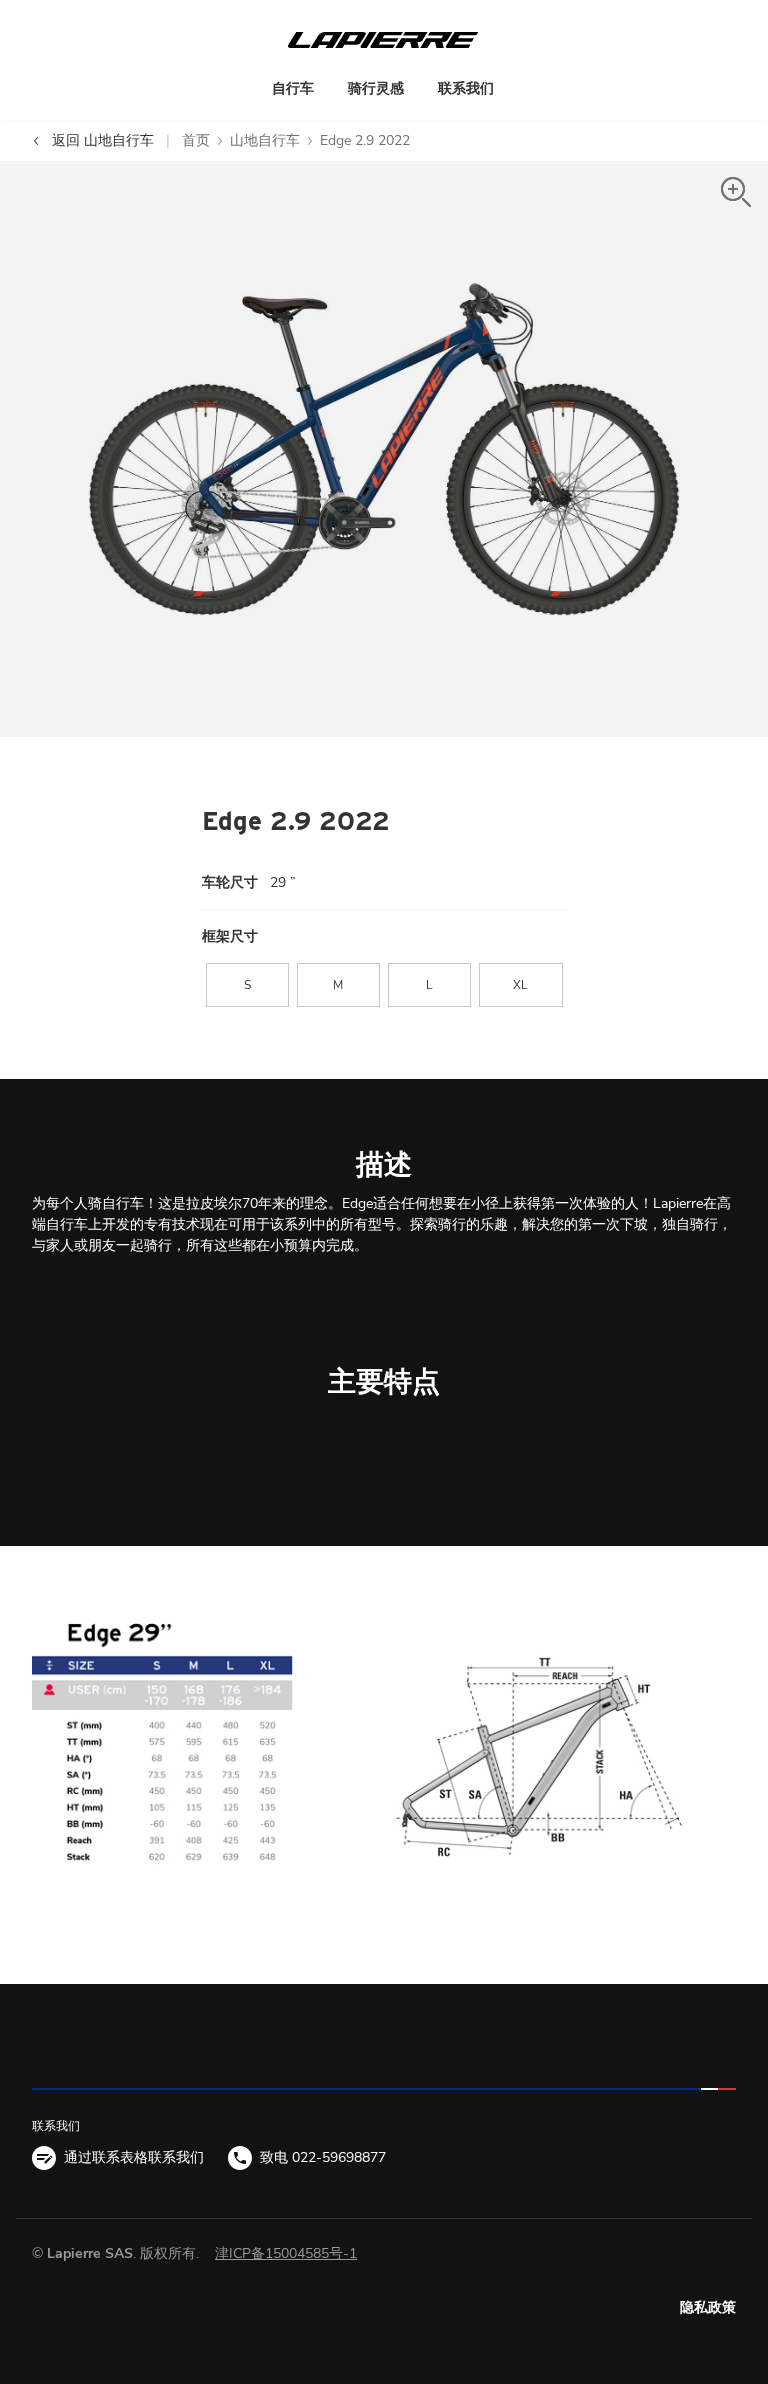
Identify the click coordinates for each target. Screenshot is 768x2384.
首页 (196, 140)
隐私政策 (708, 2307)
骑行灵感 (376, 88)
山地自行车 (265, 140)
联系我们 (466, 88)
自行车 (293, 88)
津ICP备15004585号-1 (286, 2253)
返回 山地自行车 (101, 140)
